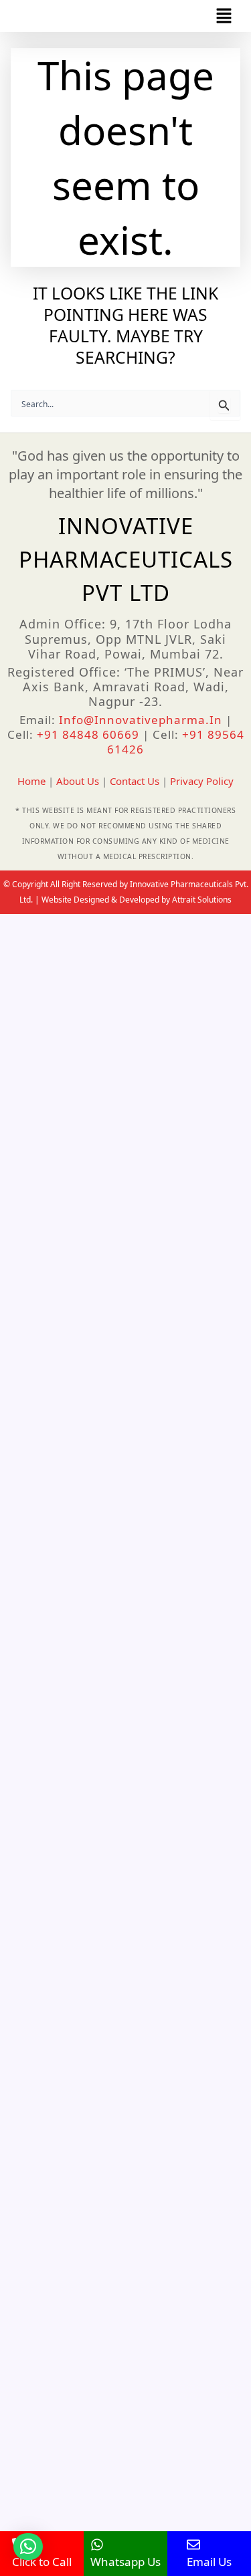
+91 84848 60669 (90, 734)
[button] (224, 16)
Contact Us (135, 781)
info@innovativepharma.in (141, 720)
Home (31, 781)
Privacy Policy (202, 781)
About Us (78, 781)
